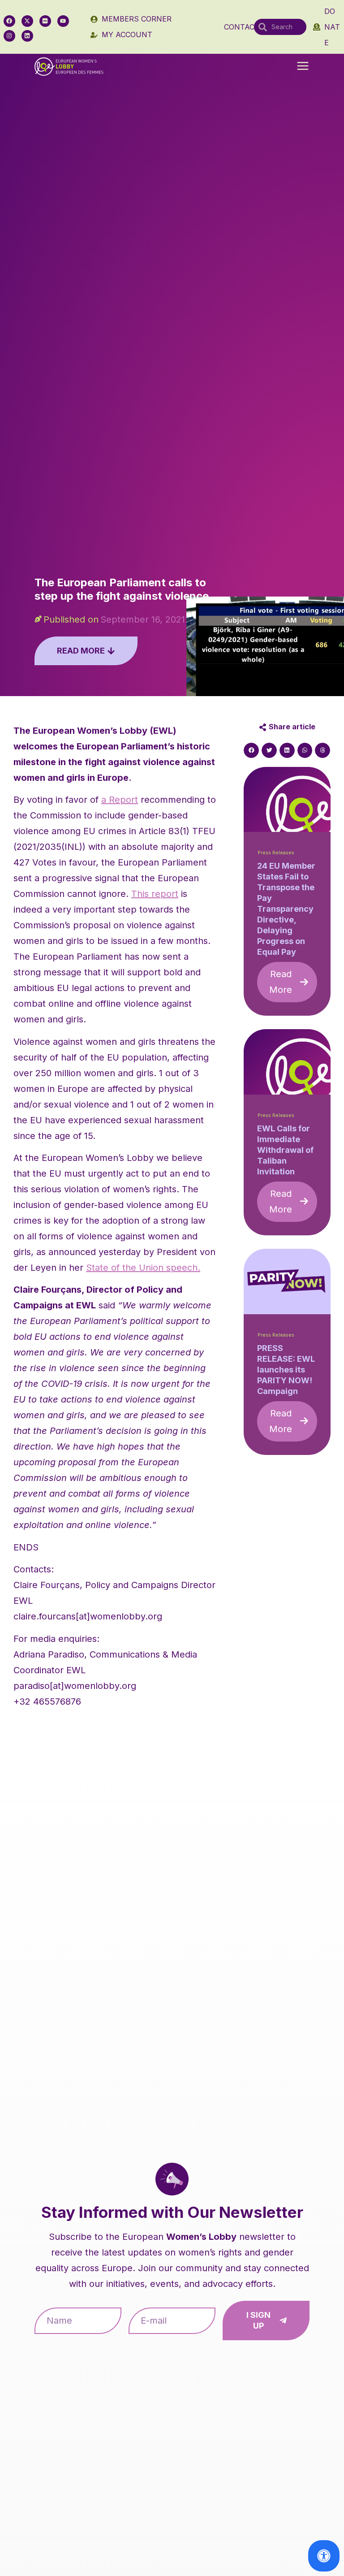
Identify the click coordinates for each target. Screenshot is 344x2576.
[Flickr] (45, 21)
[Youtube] (63, 21)
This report (155, 894)
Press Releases (276, 853)
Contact (242, 27)
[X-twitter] (27, 21)
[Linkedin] (27, 36)
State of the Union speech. (143, 1268)
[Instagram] (9, 36)
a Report (120, 800)
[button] (303, 67)
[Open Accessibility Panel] (324, 2556)
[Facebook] (9, 21)
